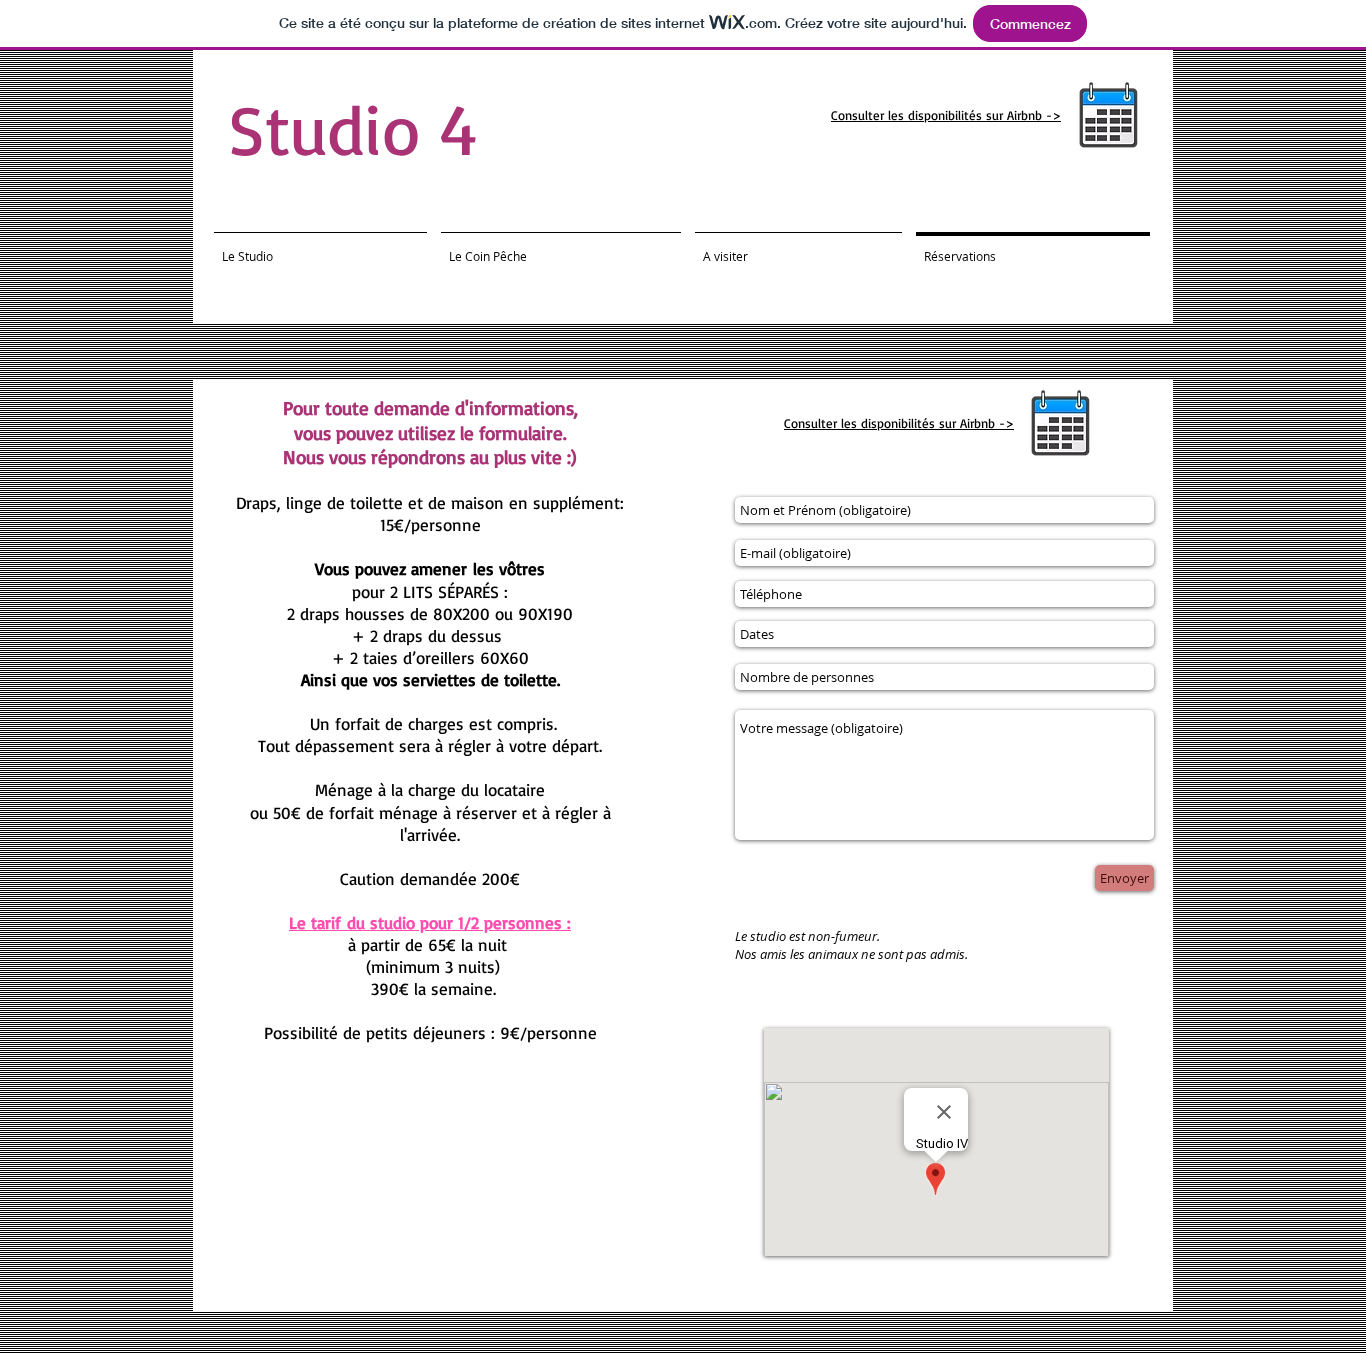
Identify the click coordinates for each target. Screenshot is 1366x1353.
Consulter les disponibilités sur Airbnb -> (946, 115)
